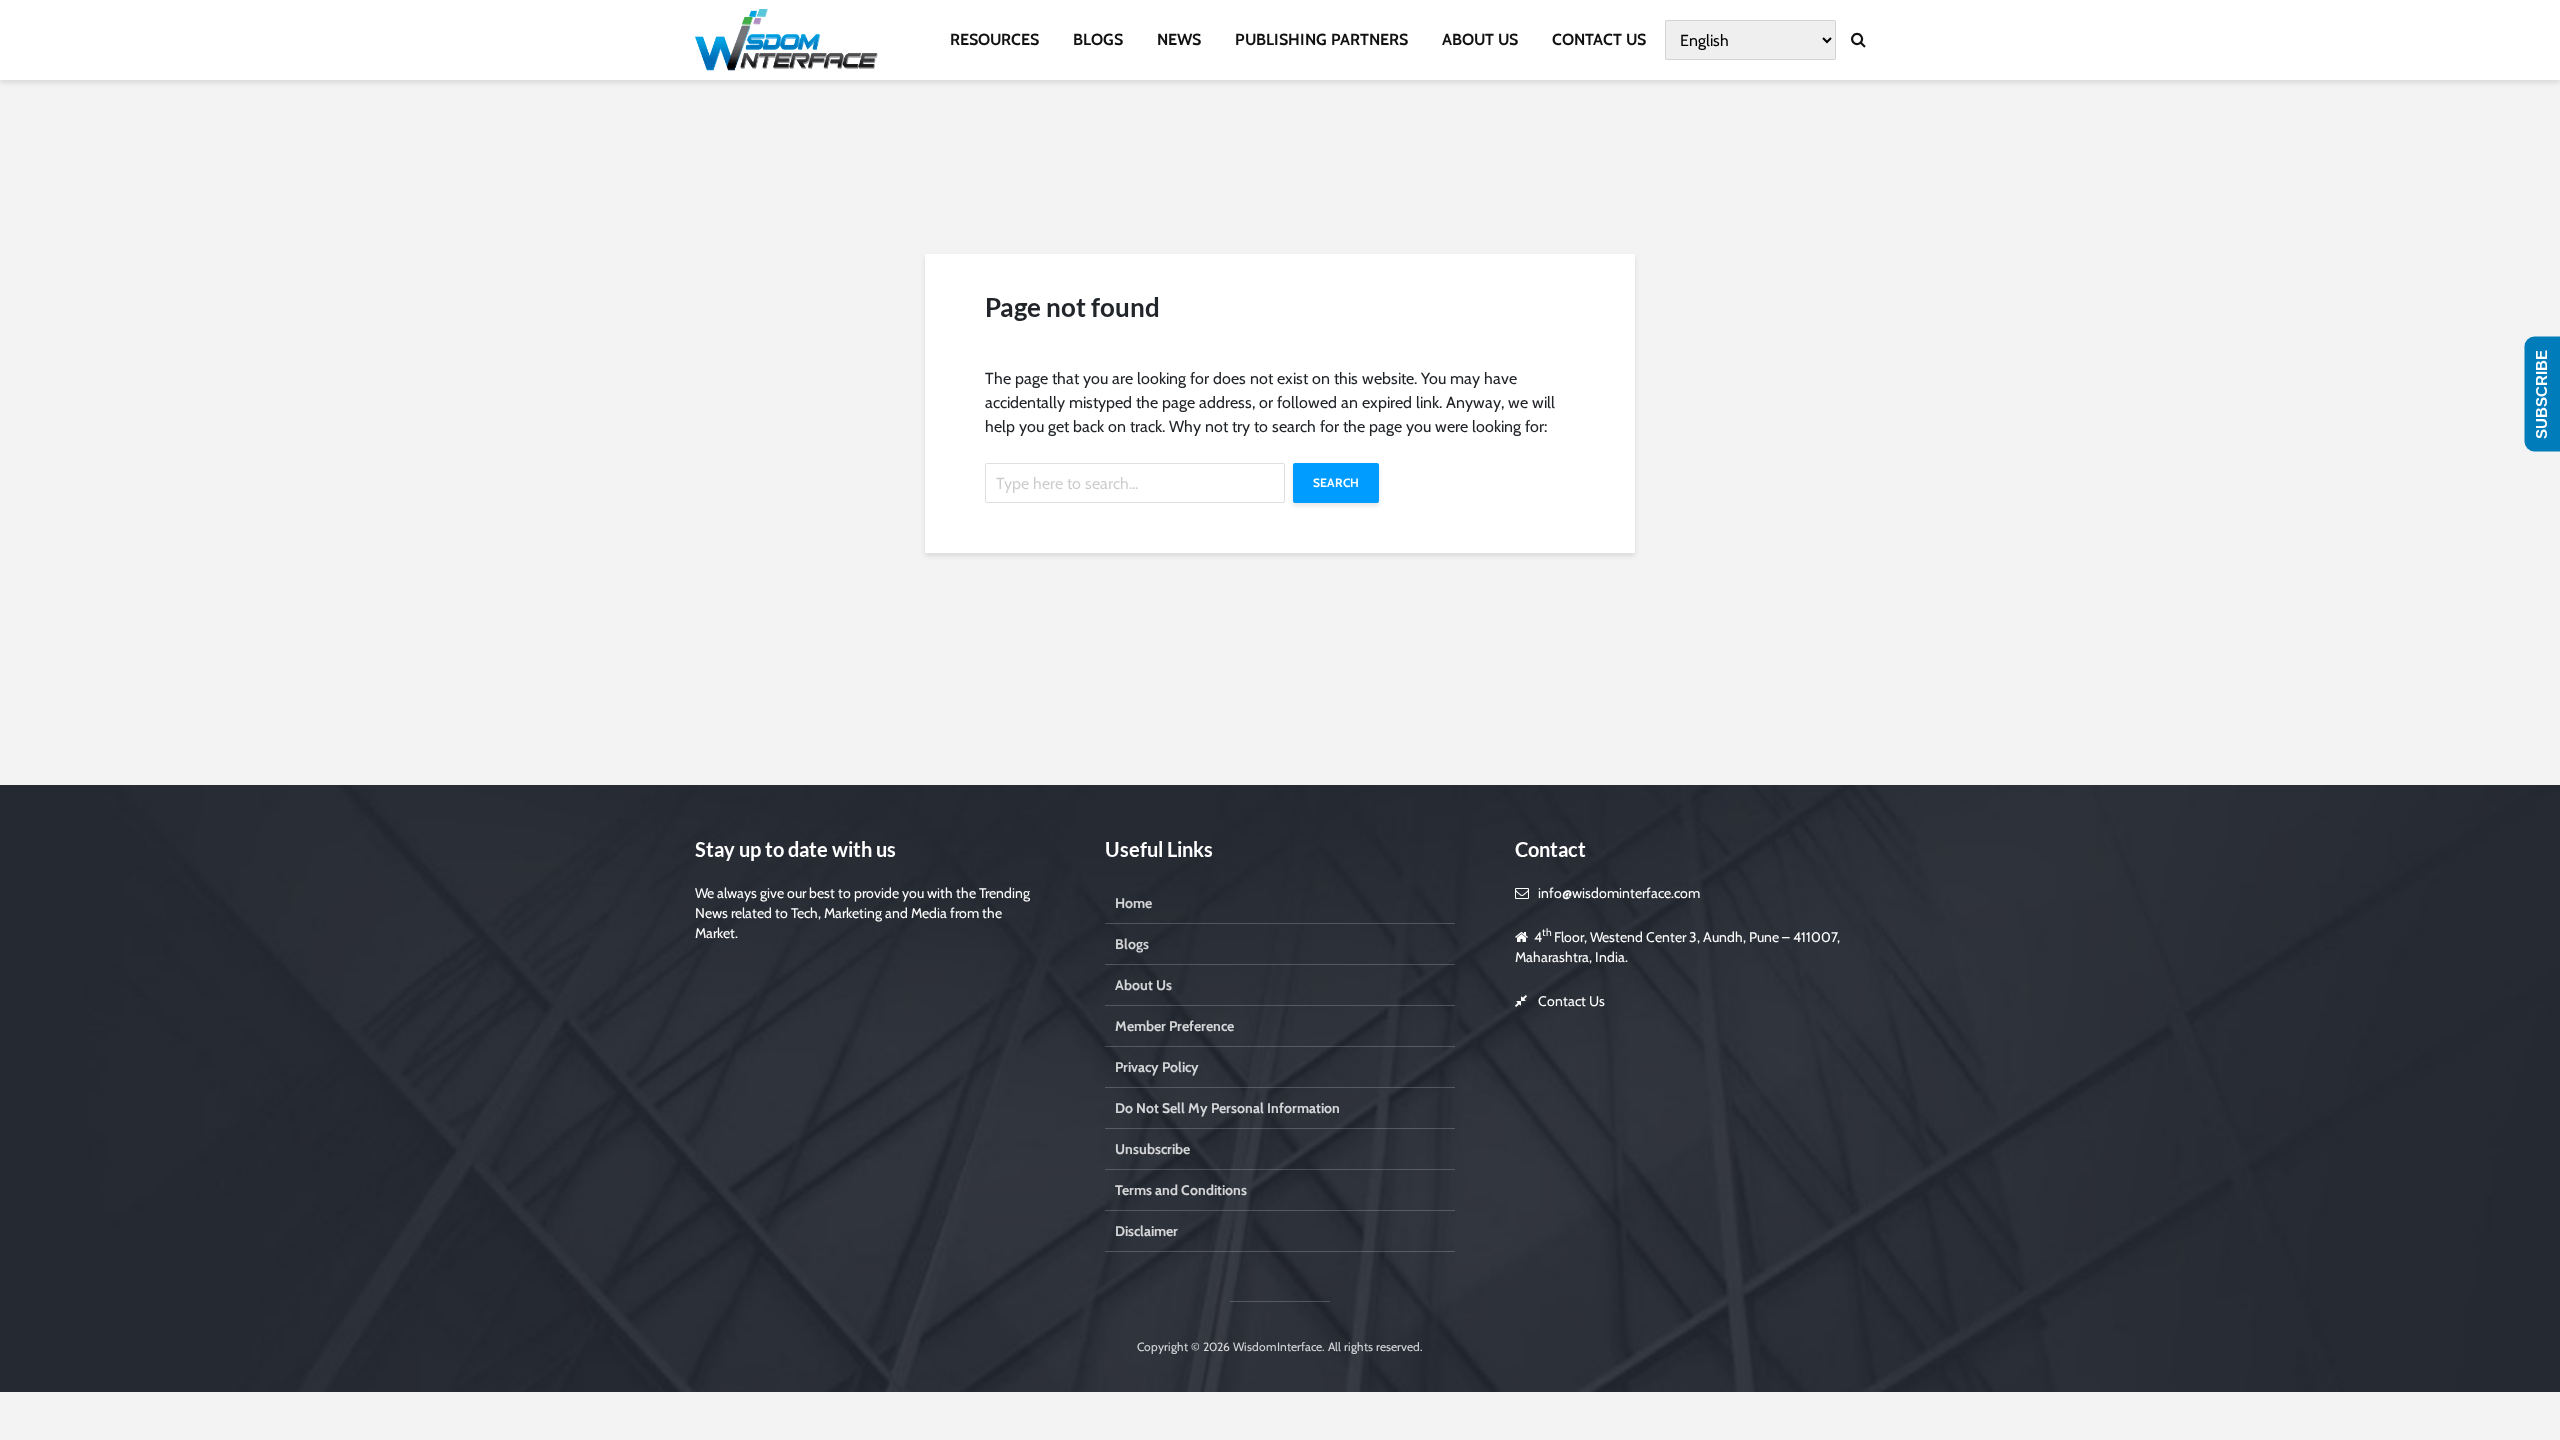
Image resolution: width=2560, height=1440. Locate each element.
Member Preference (1174, 1026)
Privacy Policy (1157, 1067)
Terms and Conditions (1181, 1190)
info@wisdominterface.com (1619, 893)
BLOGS (1098, 39)
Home (1133, 903)
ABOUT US (1480, 39)
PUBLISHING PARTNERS (1321, 39)
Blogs (1132, 944)
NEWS (1179, 39)
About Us (1143, 985)
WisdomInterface (1276, 1346)
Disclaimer (1146, 1231)
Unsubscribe (1152, 1149)
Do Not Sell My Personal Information (1227, 1108)
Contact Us (1571, 1001)
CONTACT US (1599, 39)
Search (1336, 482)
